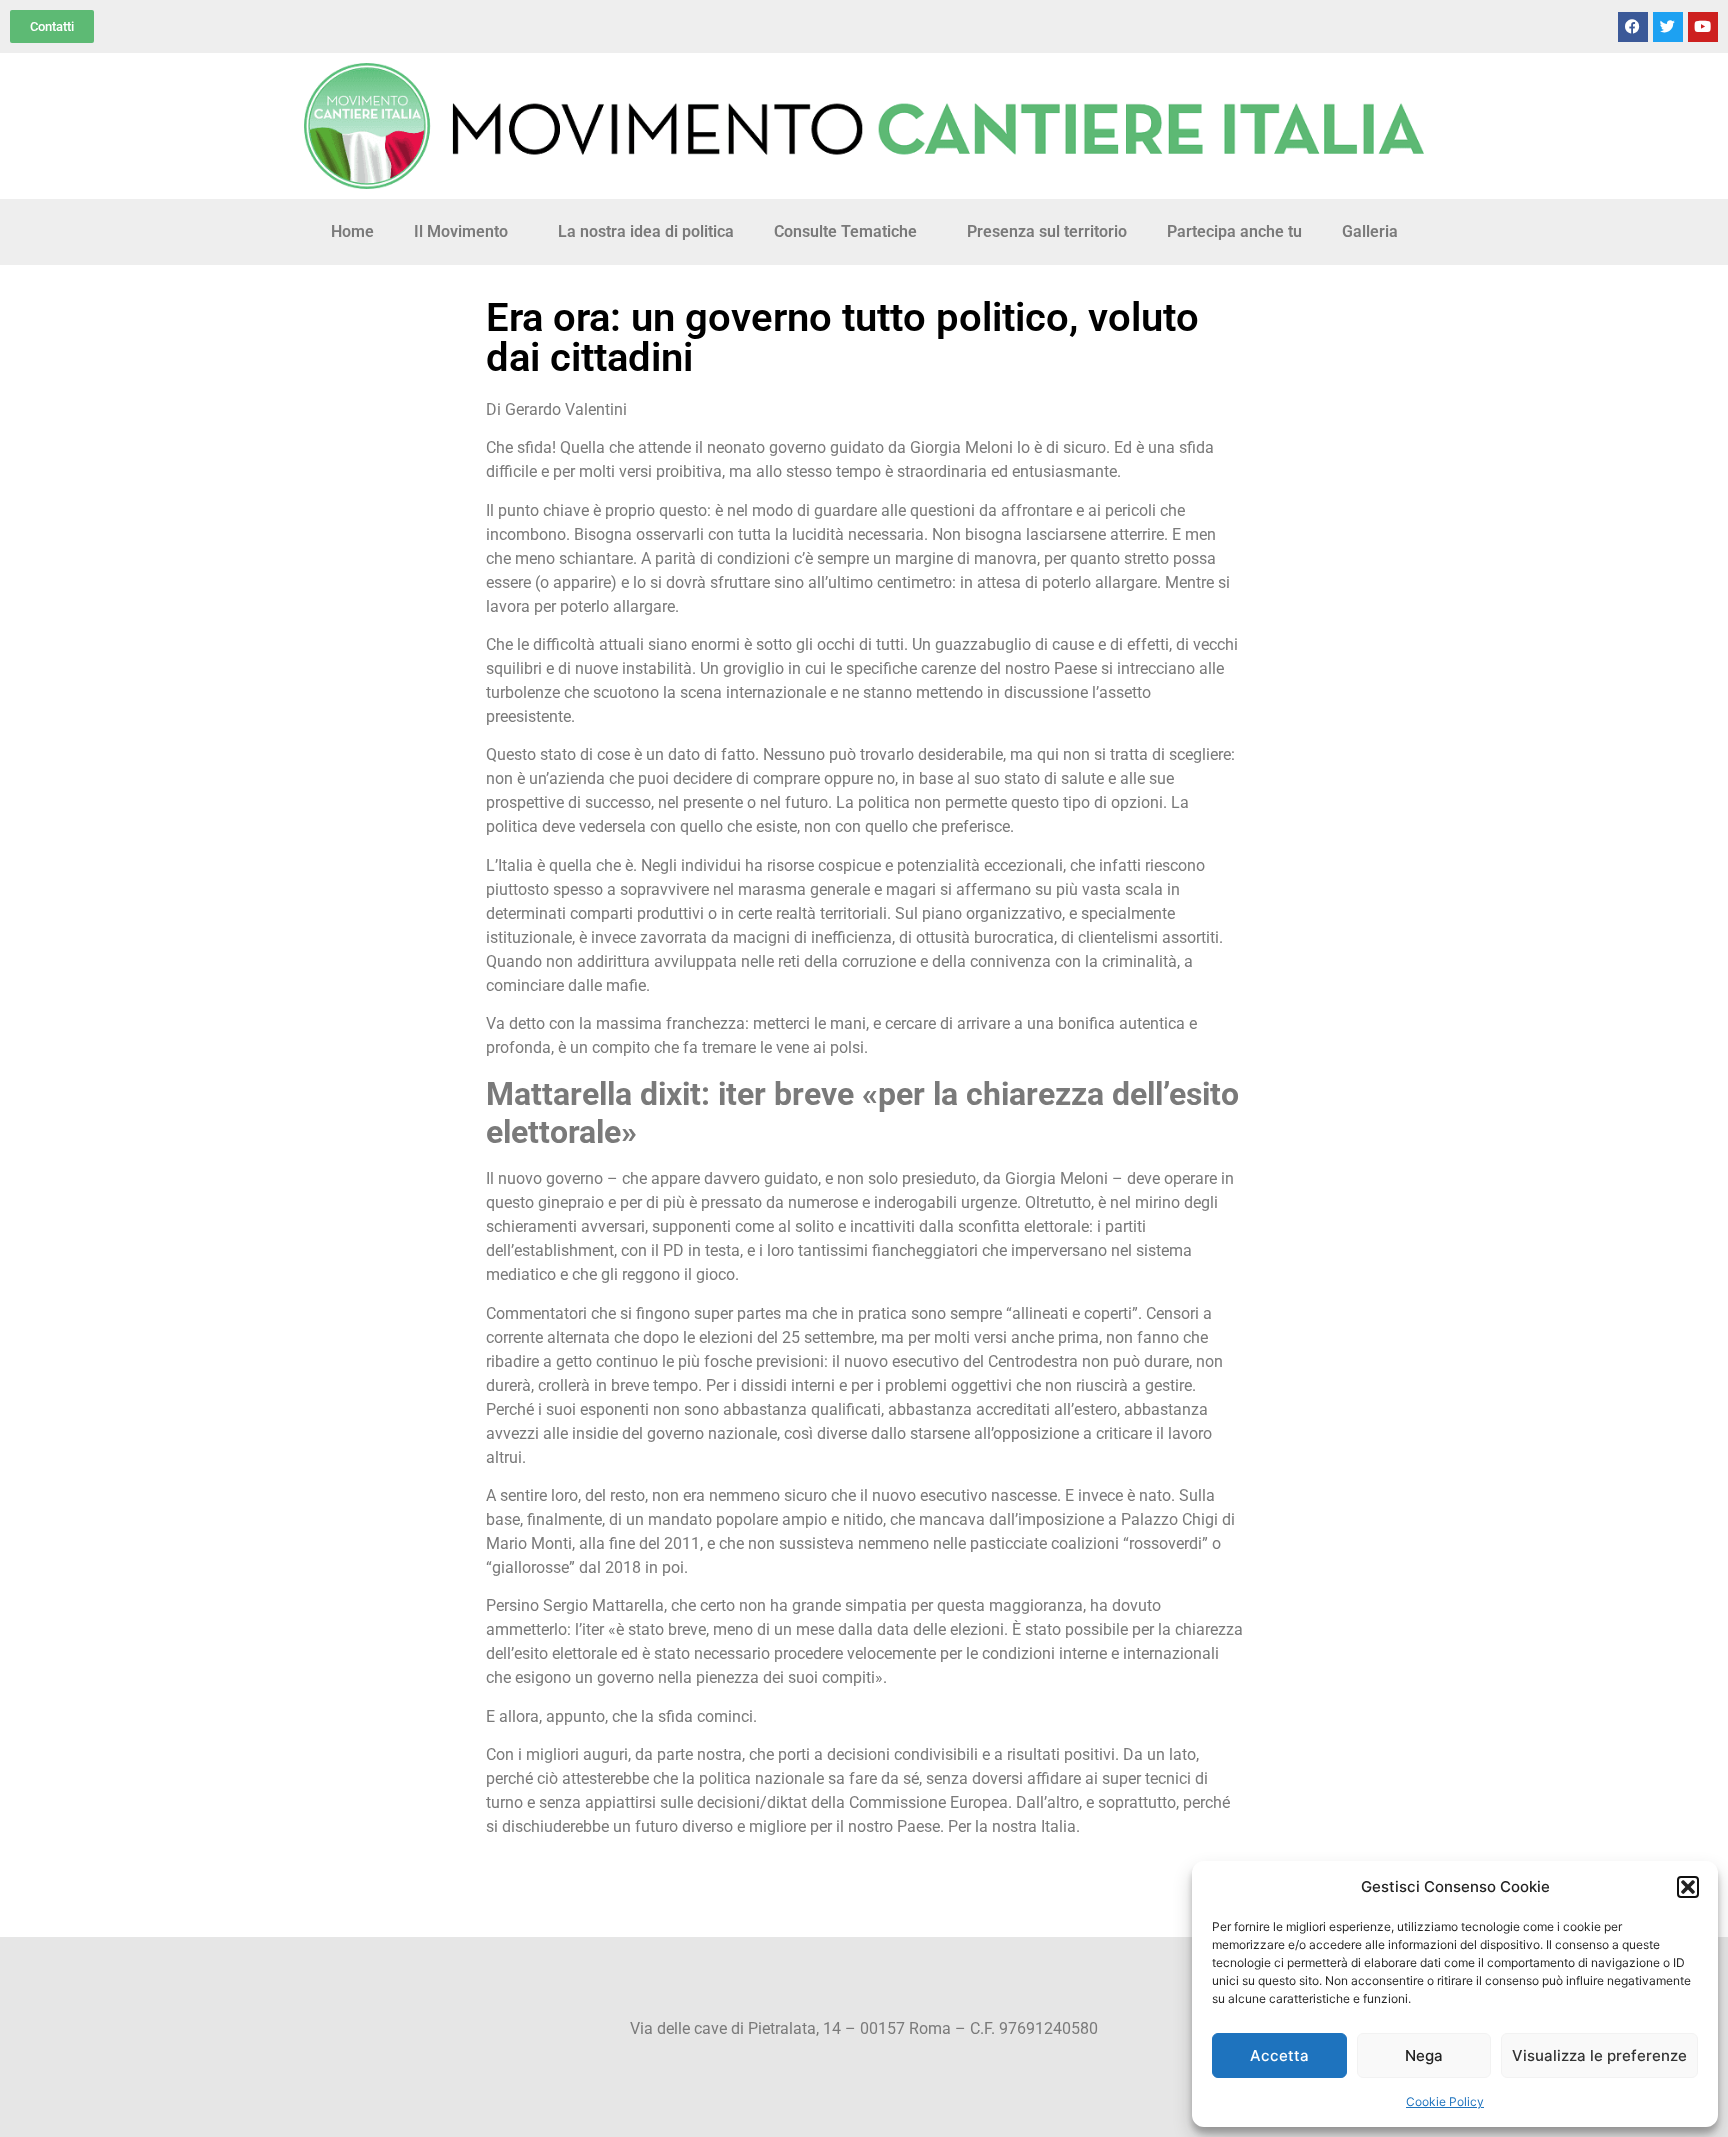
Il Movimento (461, 231)
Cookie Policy (1445, 2101)
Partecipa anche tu (1234, 231)
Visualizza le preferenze (1599, 2055)
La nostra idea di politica (646, 231)
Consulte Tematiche (845, 231)
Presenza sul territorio (1047, 231)
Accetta (1279, 2055)
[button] (1688, 1887)
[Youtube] (1703, 27)
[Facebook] (1633, 27)
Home (352, 231)
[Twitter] (1668, 27)
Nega (1424, 2055)
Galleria (1370, 231)
